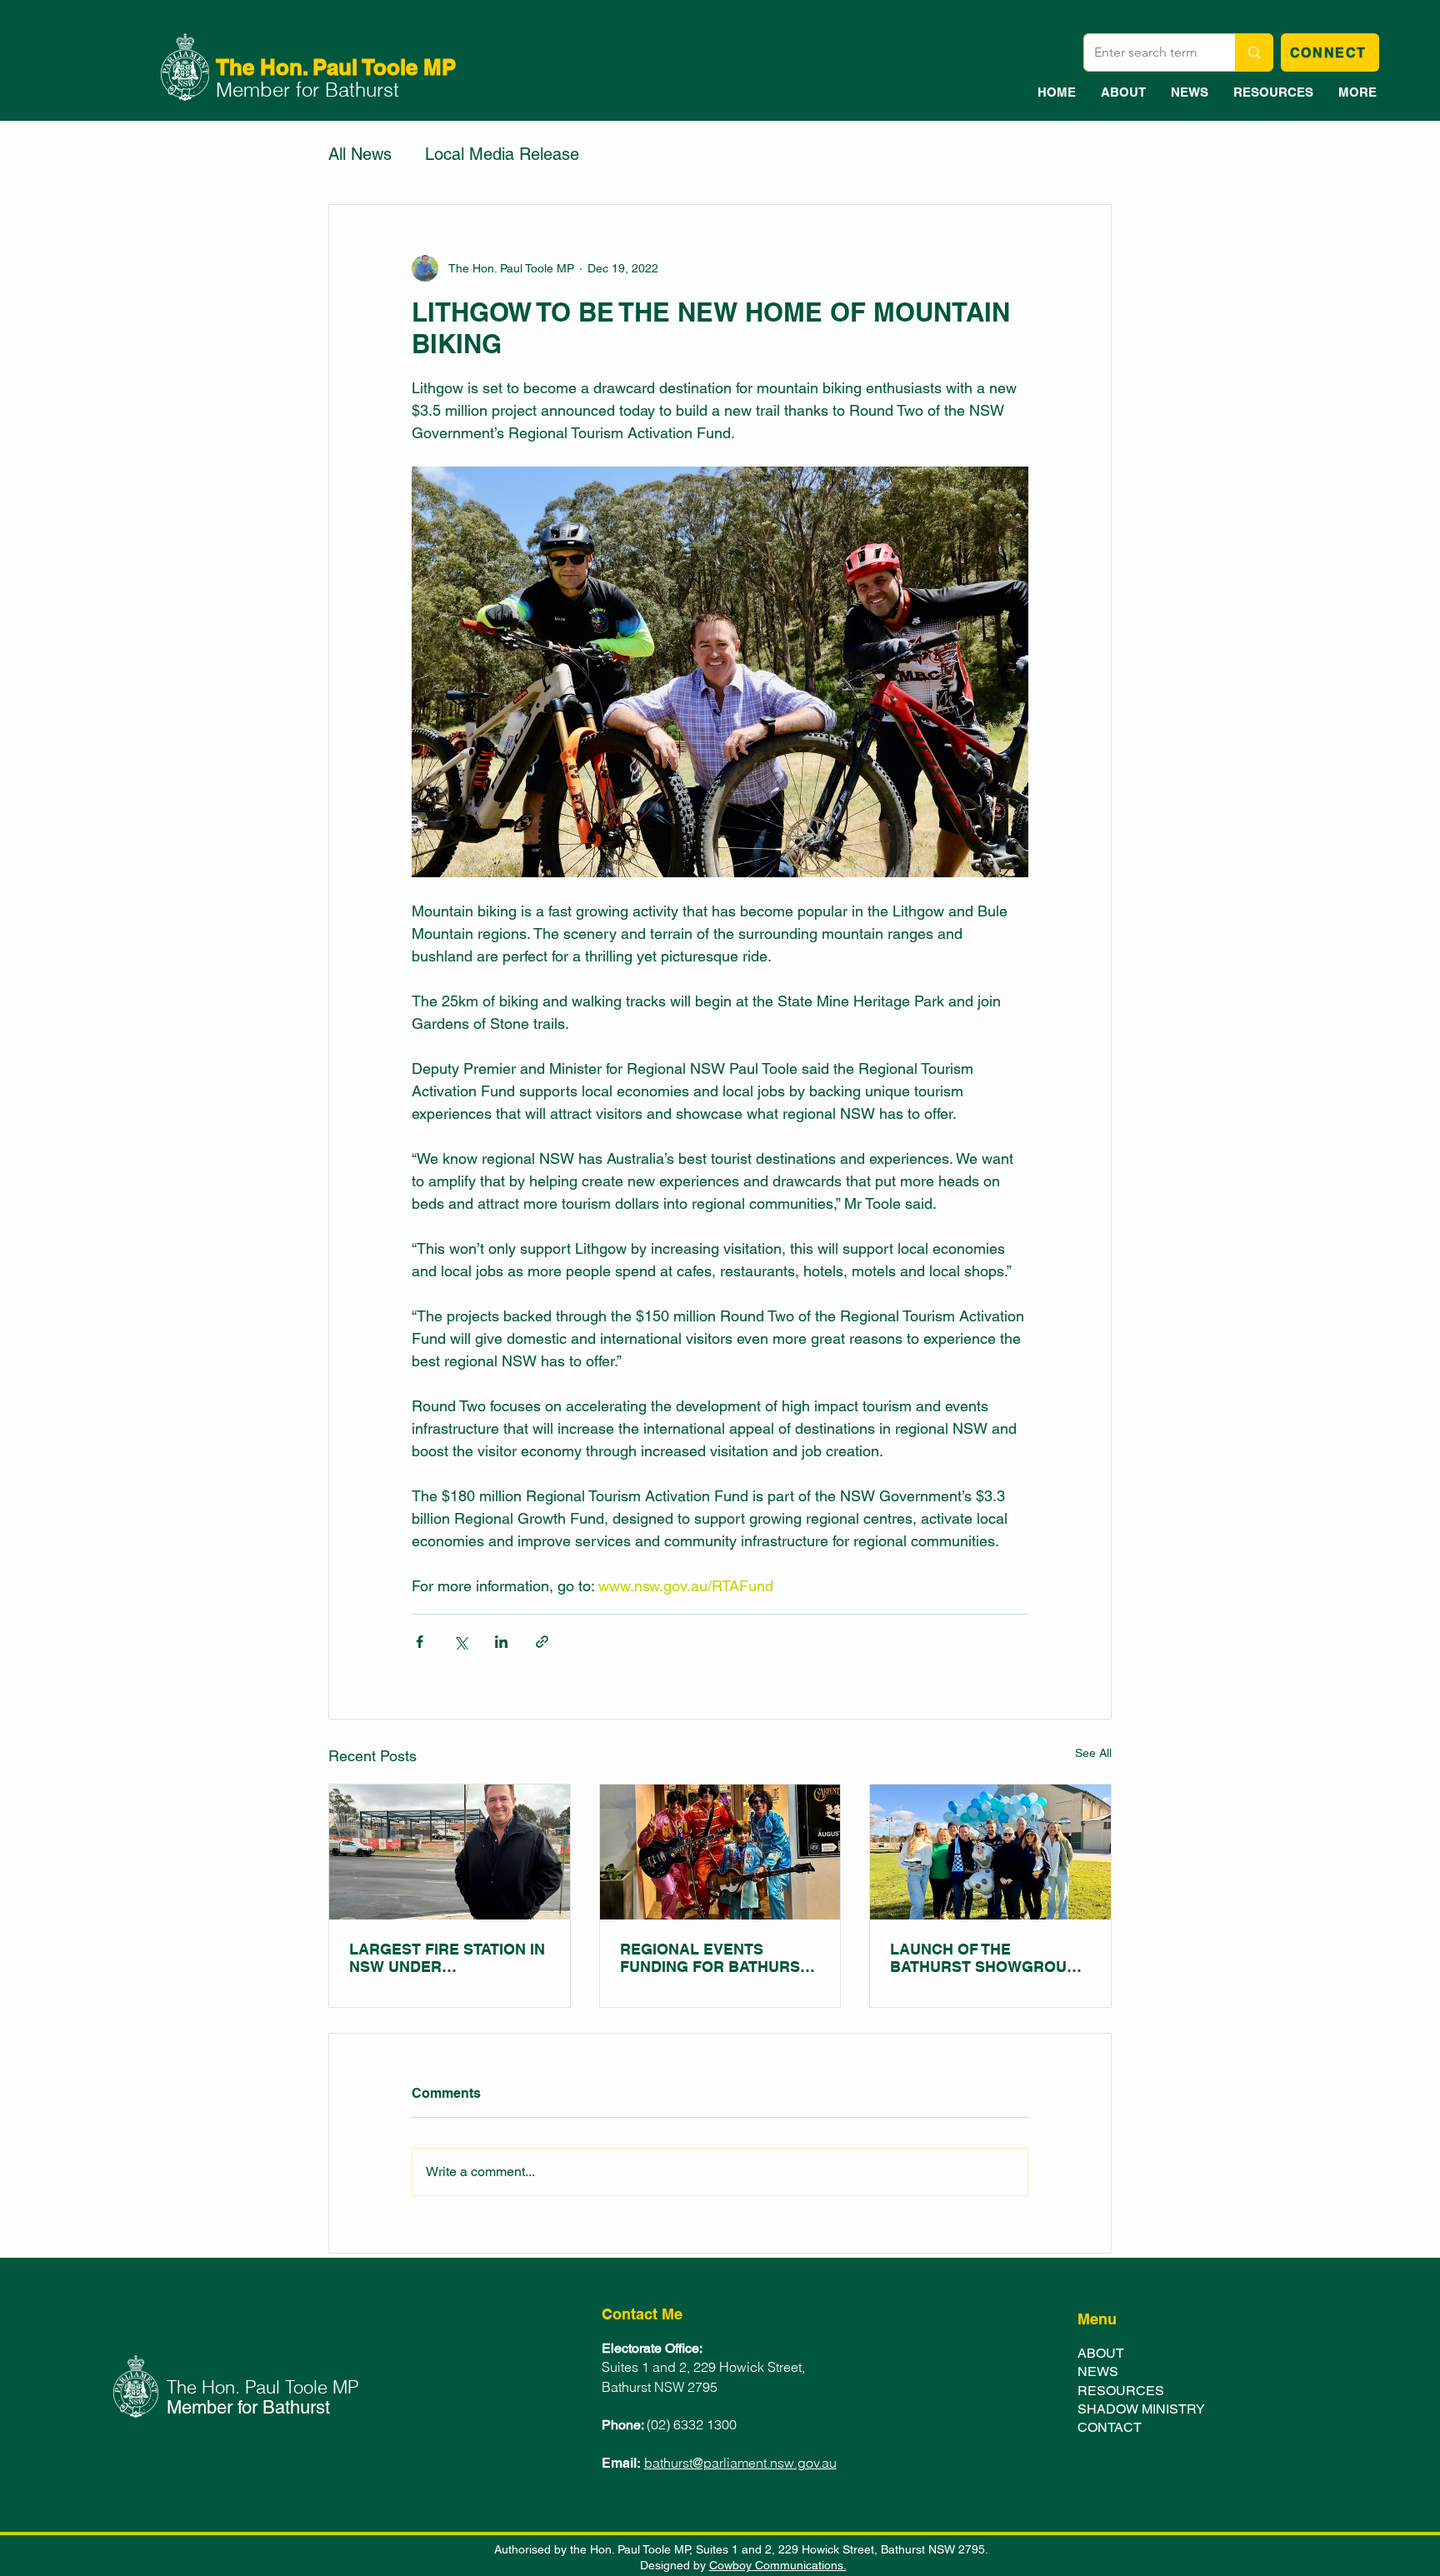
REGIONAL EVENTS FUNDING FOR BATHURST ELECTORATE (715, 1958)
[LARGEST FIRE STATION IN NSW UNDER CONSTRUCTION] (450, 1852)
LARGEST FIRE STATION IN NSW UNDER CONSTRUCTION (447, 1958)
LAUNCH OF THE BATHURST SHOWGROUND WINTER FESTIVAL (989, 1958)
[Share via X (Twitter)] (460, 1642)
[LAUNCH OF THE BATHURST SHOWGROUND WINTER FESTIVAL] (990, 1852)
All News (360, 154)
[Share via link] (542, 1642)
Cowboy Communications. (778, 2565)
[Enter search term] (1254, 52)
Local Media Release (502, 154)
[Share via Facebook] (420, 1642)
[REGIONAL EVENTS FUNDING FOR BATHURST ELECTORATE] (720, 1852)
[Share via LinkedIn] (501, 1642)
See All (1093, 1753)
